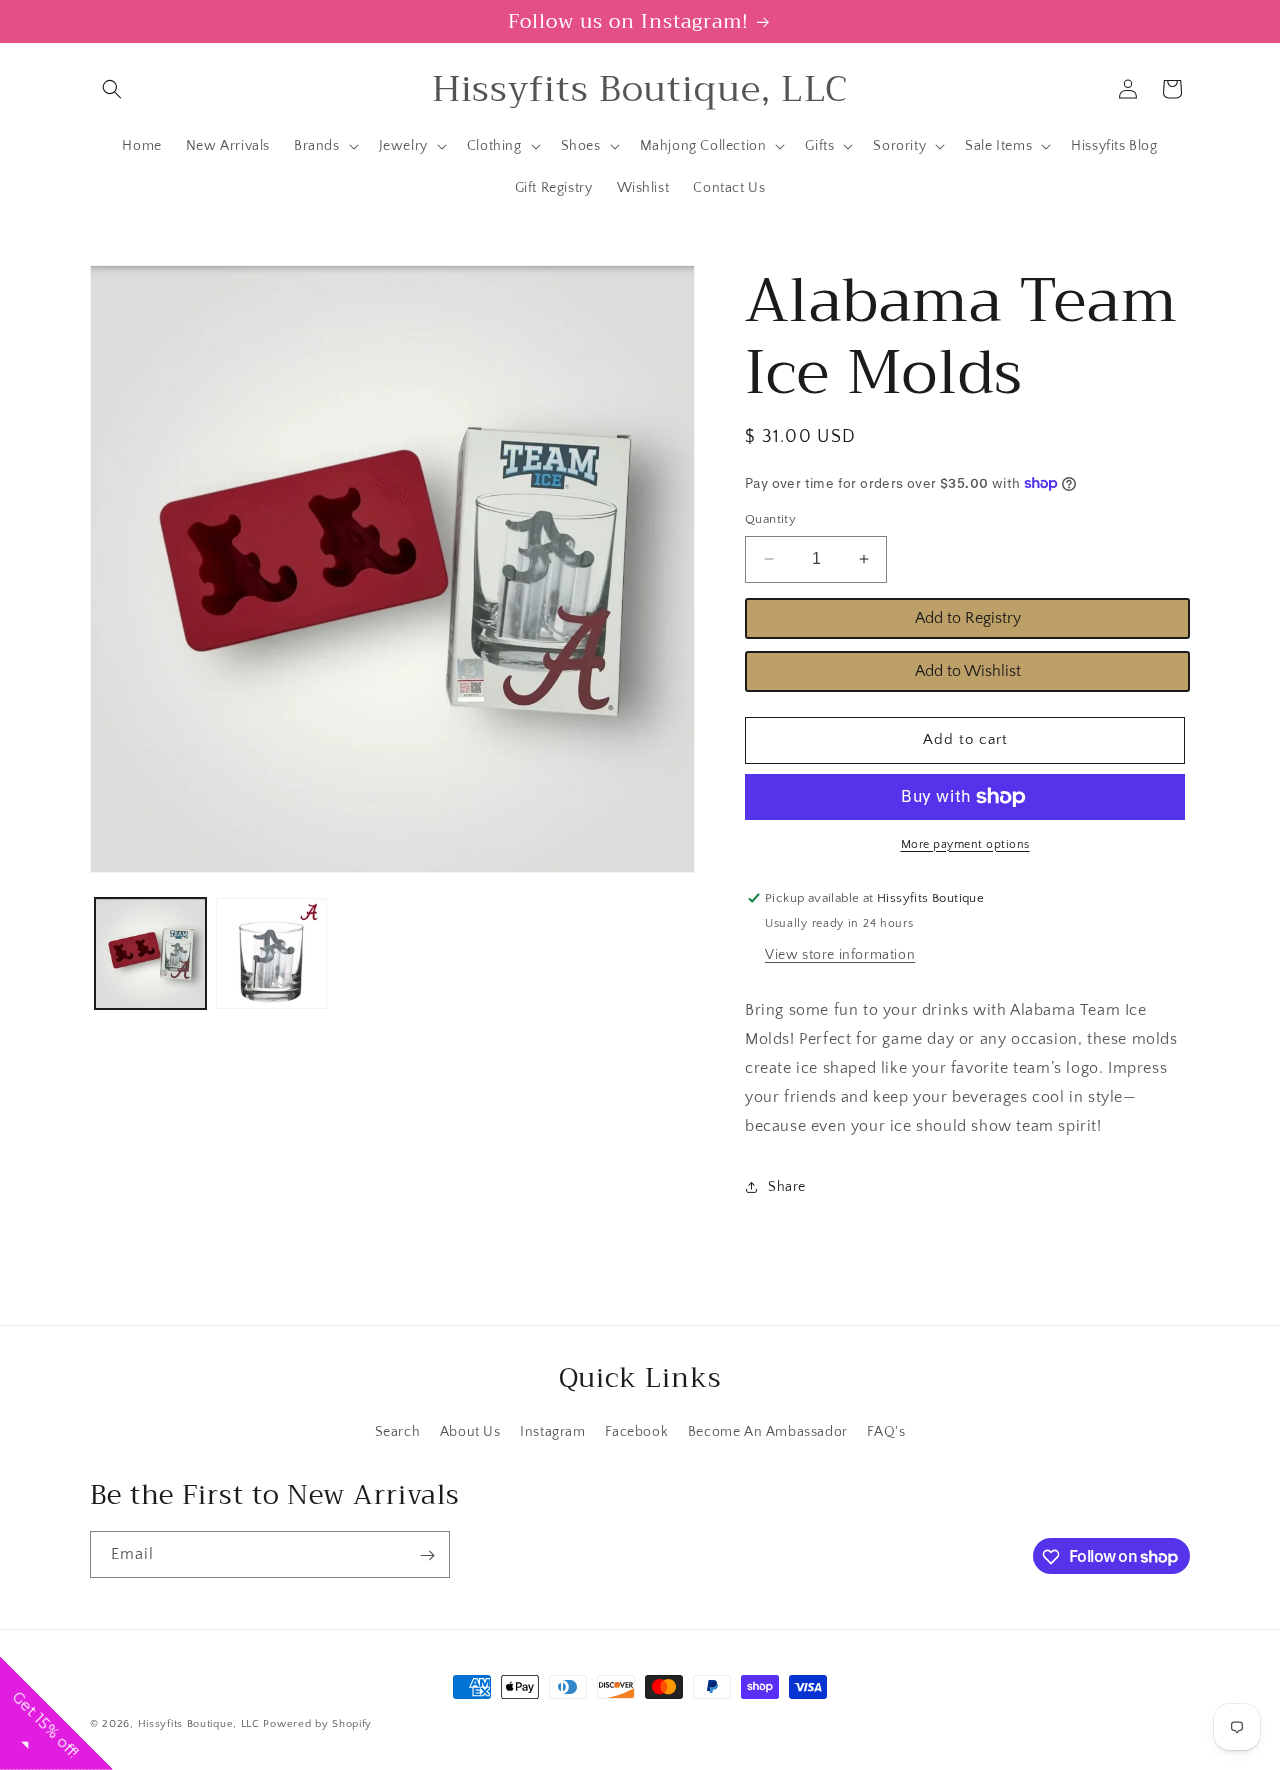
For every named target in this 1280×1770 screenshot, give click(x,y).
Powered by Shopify (317, 1724)
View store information (840, 955)
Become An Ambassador (768, 1431)
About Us (470, 1431)
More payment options (965, 844)
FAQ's (886, 1431)
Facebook (636, 1431)
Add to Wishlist (968, 671)
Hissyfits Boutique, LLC (199, 1724)
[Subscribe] (427, 1555)
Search (398, 1431)
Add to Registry (968, 618)
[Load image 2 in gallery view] (271, 953)
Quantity (770, 519)
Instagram (552, 1431)
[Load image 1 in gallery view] (150, 953)
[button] (112, 89)
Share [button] (787, 1187)
